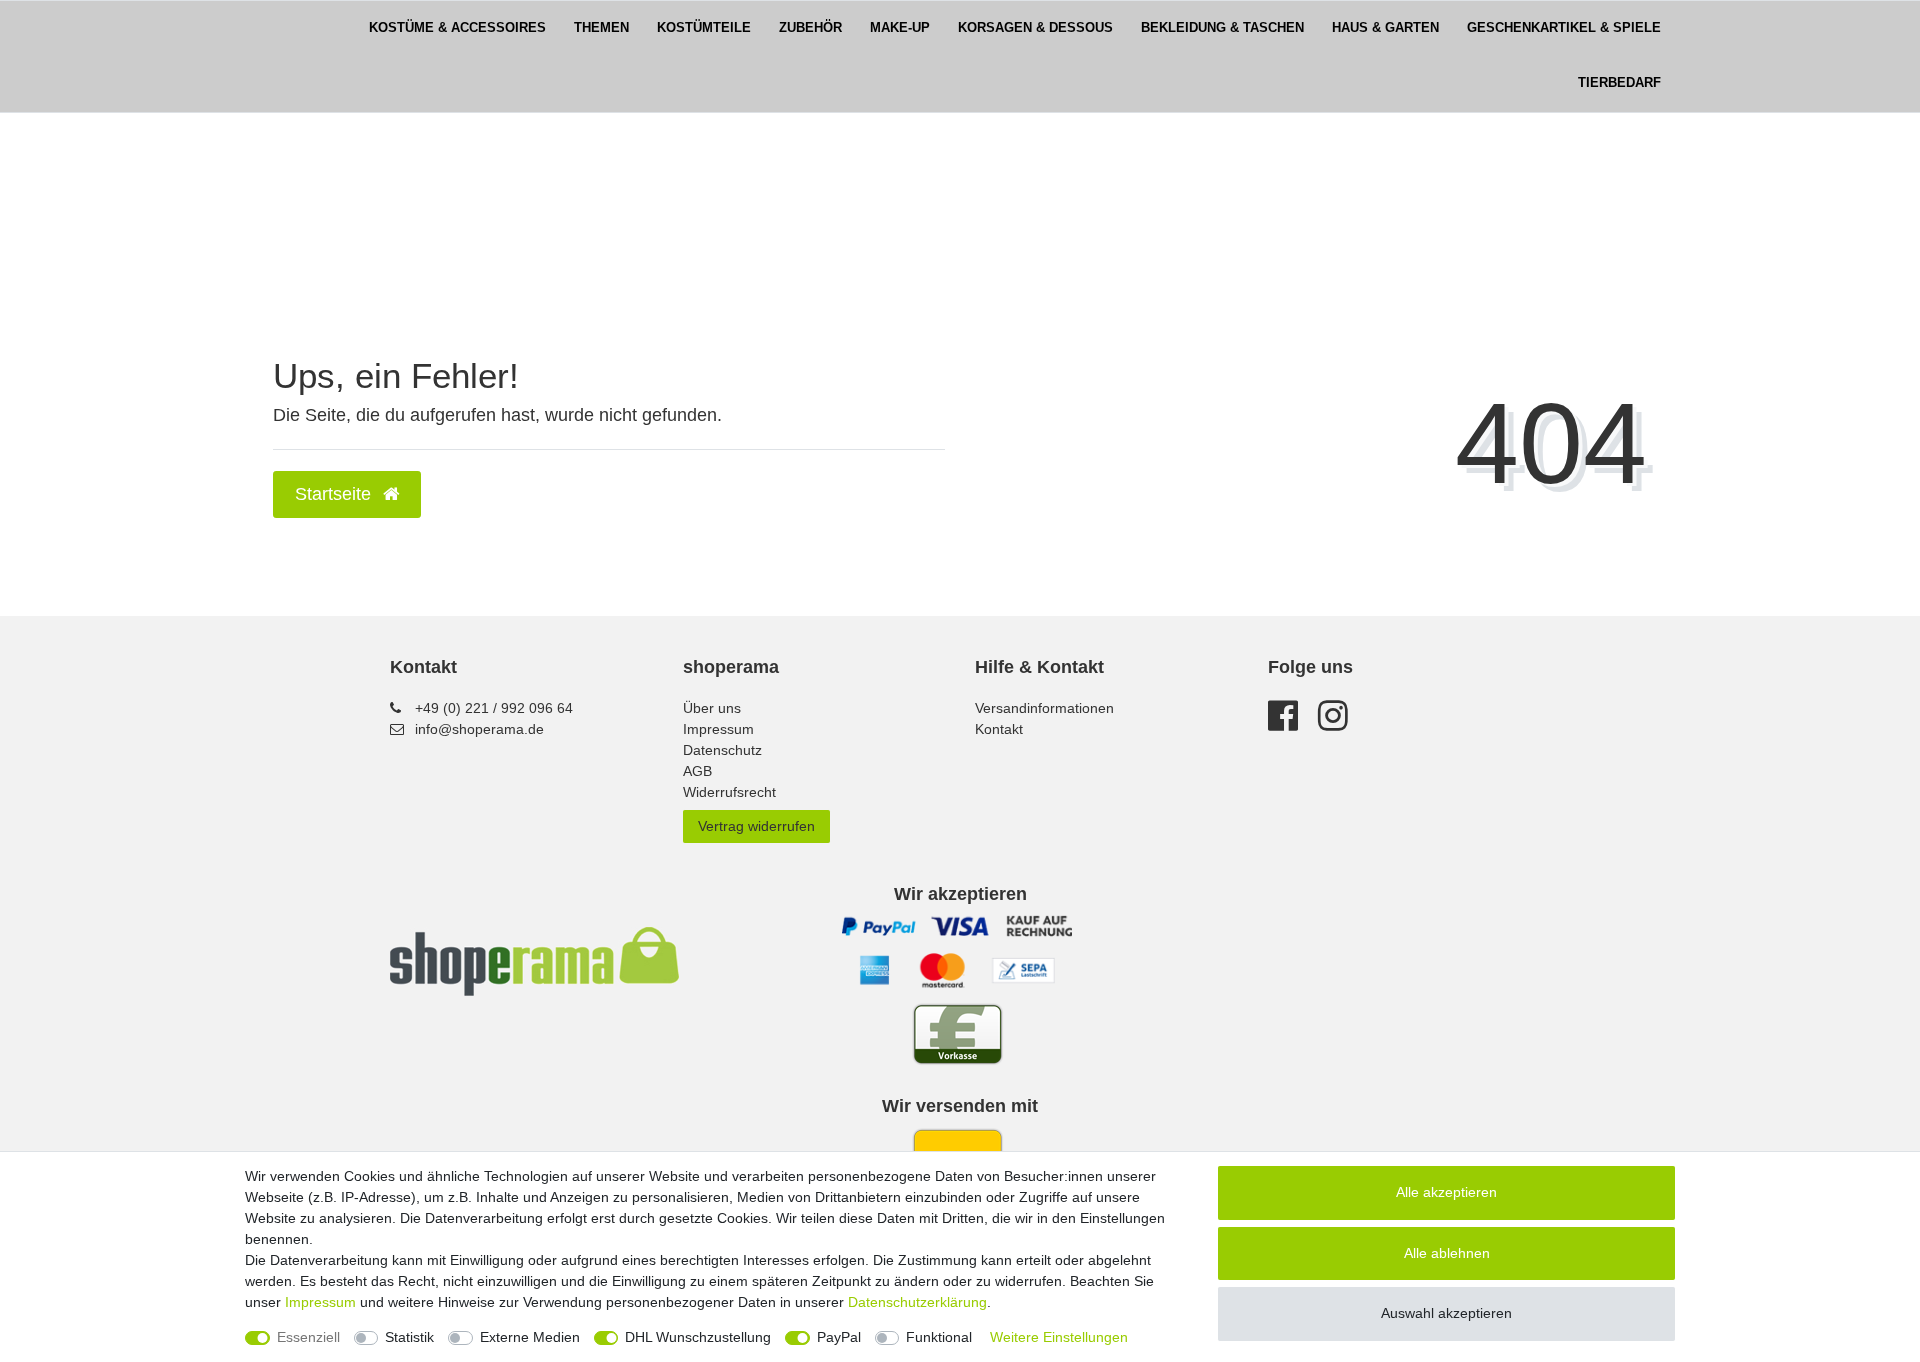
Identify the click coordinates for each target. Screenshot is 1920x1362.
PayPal (839, 1337)
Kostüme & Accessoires (457, 28)
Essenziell (308, 1337)
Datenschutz (722, 750)
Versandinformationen (1044, 708)
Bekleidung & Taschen (1222, 28)
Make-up (900, 28)
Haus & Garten (1385, 28)
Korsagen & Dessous (1035, 28)
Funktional (939, 1337)
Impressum (718, 729)
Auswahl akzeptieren (1446, 1313)
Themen (601, 28)
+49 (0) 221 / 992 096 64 (494, 708)
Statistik (409, 1337)
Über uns (712, 708)
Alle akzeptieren (1446, 1192)
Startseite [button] (335, 494)
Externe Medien (530, 1337)
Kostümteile (704, 28)
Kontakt (999, 729)
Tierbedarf (1619, 83)
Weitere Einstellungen (1059, 1337)
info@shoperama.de (479, 729)
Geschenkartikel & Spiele (1564, 28)
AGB (697, 771)
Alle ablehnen (1447, 1253)
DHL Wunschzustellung (698, 1337)
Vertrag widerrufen (756, 826)
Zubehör (810, 28)
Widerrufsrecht (729, 792)
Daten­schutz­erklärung (917, 1302)
